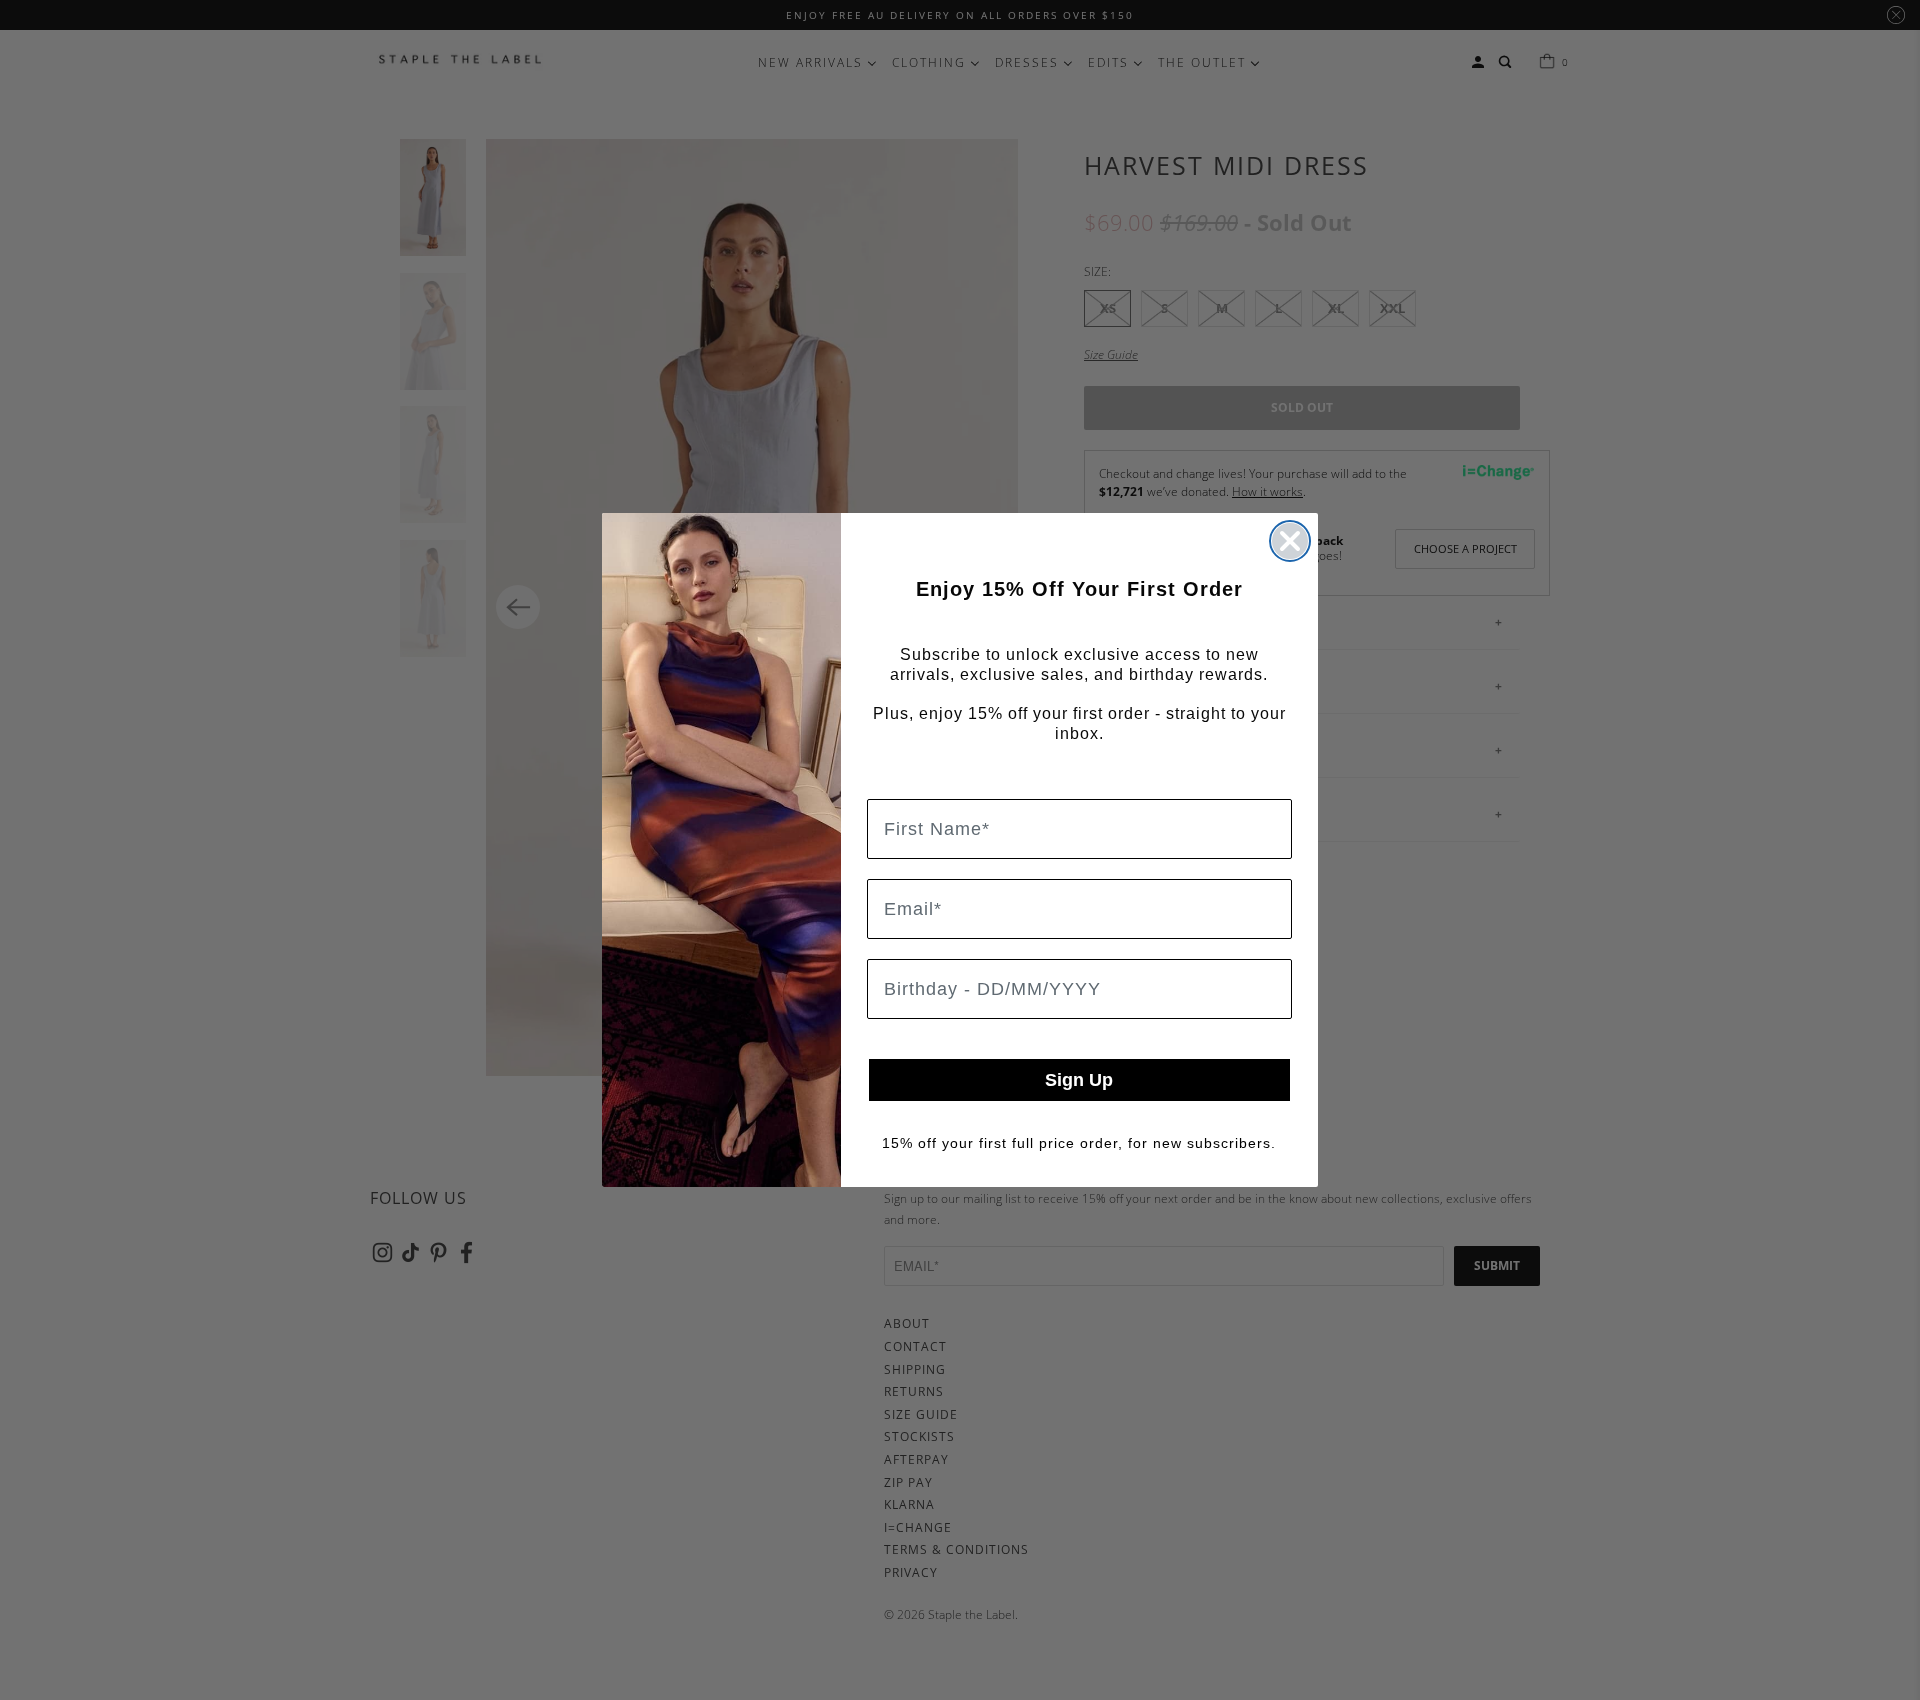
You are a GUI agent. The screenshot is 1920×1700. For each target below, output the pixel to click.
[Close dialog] (1290, 541)
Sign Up (1079, 1080)
